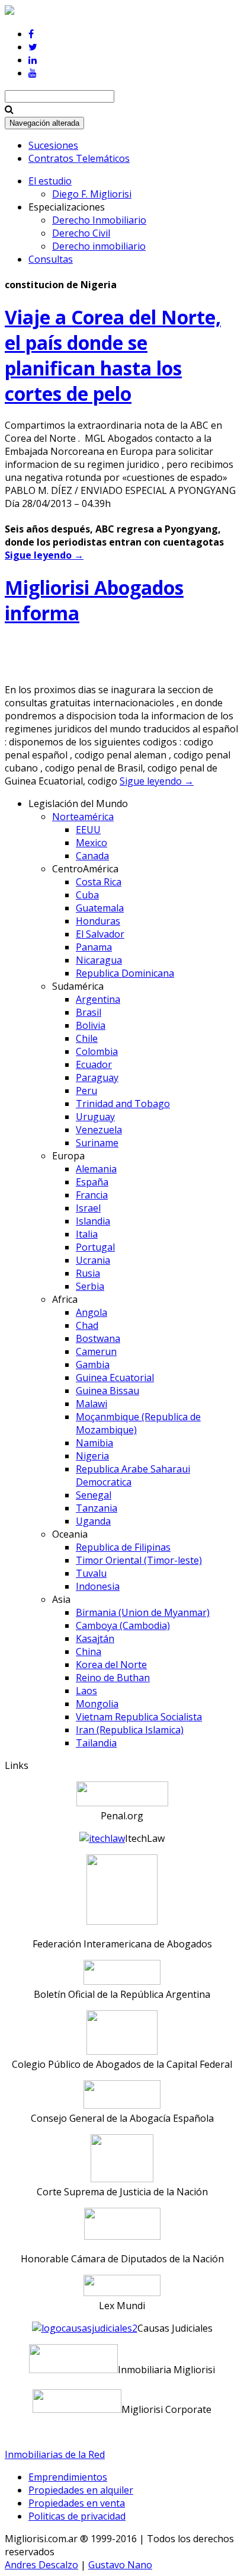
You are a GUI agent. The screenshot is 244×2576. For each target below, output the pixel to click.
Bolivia (91, 1025)
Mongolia (97, 1704)
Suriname (97, 1143)
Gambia (93, 1364)
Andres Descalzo (41, 2565)
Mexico (91, 843)
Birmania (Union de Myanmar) (143, 1612)
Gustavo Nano (120, 2565)
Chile (87, 1038)
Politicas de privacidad (77, 2516)
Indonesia (98, 1586)
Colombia (97, 1051)
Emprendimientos (68, 2477)
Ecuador (94, 1064)
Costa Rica (99, 882)
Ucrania (93, 1260)
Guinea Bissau (107, 1391)
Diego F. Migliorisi (92, 194)
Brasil (89, 1012)
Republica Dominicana (125, 973)
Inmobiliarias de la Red (55, 2454)
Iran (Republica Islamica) (130, 1730)
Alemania (96, 1169)
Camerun (96, 1351)
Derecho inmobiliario (99, 246)
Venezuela (99, 1130)
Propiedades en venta (77, 2503)
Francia (92, 1195)
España (92, 1182)
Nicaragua (99, 960)
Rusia (88, 1273)
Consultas (51, 259)
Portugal (95, 1247)
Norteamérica (83, 817)
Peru (86, 1091)
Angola (91, 1312)
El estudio (50, 181)
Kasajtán (95, 1638)
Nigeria (92, 1456)
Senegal (94, 1495)
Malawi (91, 1404)
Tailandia (96, 1743)
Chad (87, 1325)
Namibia (94, 1443)
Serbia (90, 1286)
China (89, 1652)
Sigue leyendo (44, 555)
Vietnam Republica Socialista (139, 1717)
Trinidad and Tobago (123, 1104)
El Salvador (100, 934)
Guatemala (100, 908)
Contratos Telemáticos (79, 158)
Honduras (98, 921)
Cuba (87, 895)
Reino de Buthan (113, 1678)
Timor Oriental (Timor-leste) (139, 1560)
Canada (92, 856)
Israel (88, 1208)
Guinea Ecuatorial (115, 1378)
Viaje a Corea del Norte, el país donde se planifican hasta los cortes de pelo (113, 355)
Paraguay (97, 1077)
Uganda (93, 1521)
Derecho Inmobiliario (99, 220)
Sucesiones (53, 145)
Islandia (93, 1221)
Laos (86, 1691)
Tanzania (97, 1508)
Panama (94, 947)
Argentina (98, 999)
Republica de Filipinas (123, 1547)
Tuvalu (91, 1573)
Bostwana (98, 1338)
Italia (87, 1234)
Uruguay (95, 1117)
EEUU (88, 830)
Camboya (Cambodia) (123, 1625)
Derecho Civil (81, 233)
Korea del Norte (111, 1665)
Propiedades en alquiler (81, 2490)
